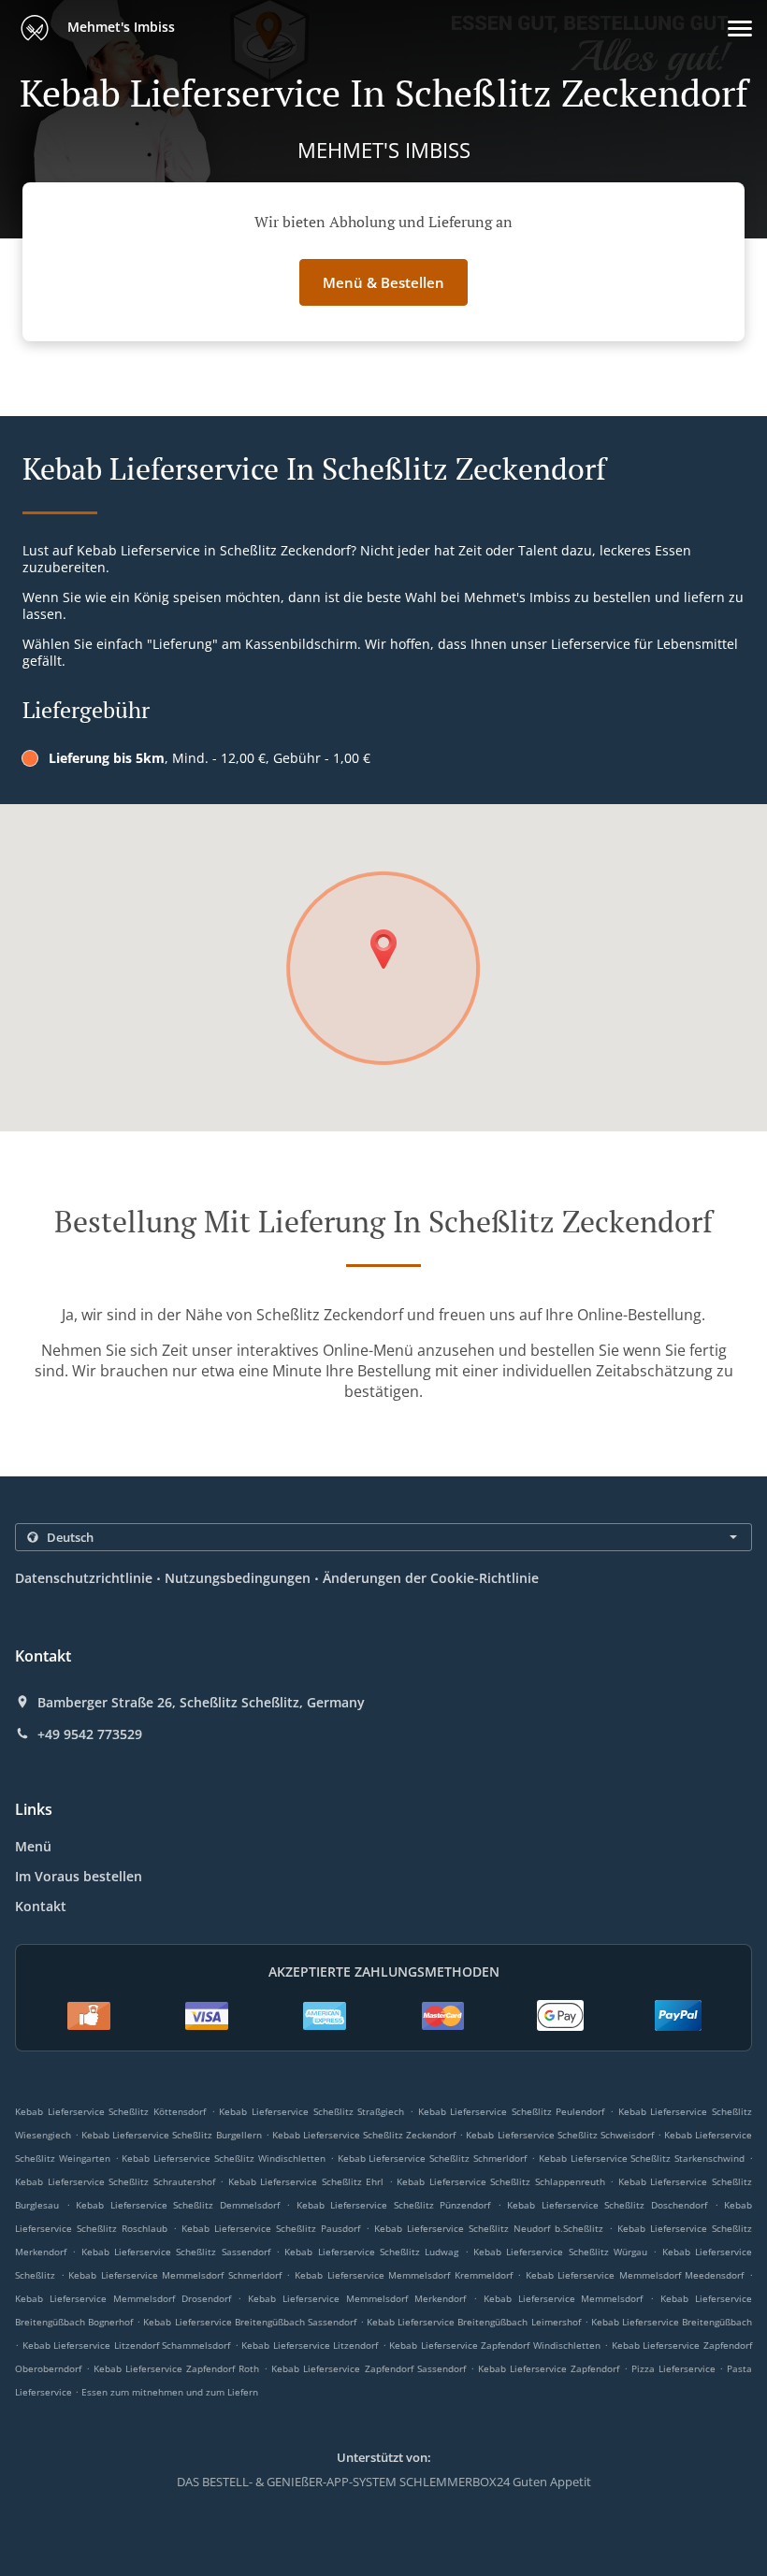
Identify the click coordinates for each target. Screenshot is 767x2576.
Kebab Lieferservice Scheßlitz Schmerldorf (432, 2158)
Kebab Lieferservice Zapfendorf (549, 2368)
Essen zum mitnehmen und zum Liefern (170, 2392)
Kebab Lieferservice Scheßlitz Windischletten (223, 2158)
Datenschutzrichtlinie (84, 1578)
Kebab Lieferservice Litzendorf (310, 2345)
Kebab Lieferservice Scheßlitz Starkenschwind (642, 2158)
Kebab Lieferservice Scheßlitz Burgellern (171, 2135)
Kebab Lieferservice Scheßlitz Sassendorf (176, 2252)
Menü (33, 1846)
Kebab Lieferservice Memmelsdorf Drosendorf (123, 2298)
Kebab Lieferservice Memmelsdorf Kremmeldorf (404, 2275)
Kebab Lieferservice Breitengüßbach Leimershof (473, 2322)
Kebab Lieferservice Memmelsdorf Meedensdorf (635, 2275)
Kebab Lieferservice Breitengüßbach (672, 2322)
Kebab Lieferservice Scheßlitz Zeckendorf (364, 2135)
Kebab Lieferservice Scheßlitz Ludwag (371, 2252)
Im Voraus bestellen (79, 1876)
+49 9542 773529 (90, 1734)
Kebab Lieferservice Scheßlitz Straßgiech (311, 2111)
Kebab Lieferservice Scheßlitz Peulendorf (512, 2111)
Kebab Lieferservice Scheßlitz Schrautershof (115, 2181)
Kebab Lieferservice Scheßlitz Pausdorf (271, 2228)
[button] (740, 29)
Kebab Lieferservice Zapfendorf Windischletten (495, 2345)
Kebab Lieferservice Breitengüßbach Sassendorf (249, 2322)
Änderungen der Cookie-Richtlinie (431, 1578)
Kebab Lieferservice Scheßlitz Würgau (560, 2252)
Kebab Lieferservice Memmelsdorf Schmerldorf (175, 2275)
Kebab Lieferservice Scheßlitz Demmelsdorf (178, 2205)
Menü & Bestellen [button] (383, 282)
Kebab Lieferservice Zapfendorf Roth (176, 2368)
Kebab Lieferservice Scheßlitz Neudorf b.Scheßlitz (489, 2228)
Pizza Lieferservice (675, 2368)
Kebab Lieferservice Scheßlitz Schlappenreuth (501, 2181)
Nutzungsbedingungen (238, 1578)
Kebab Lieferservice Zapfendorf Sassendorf (368, 2368)
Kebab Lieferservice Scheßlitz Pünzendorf (394, 2205)
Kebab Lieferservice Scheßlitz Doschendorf (607, 2205)
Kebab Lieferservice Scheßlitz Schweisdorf (559, 2135)
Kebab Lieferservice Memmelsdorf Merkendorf (357, 2298)
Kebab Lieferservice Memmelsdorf (564, 2298)
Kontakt (41, 1906)
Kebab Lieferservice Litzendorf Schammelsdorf (127, 2345)
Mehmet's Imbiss (119, 27)
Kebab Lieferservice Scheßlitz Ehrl (306, 2181)
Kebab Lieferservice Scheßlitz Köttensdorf (110, 2111)
